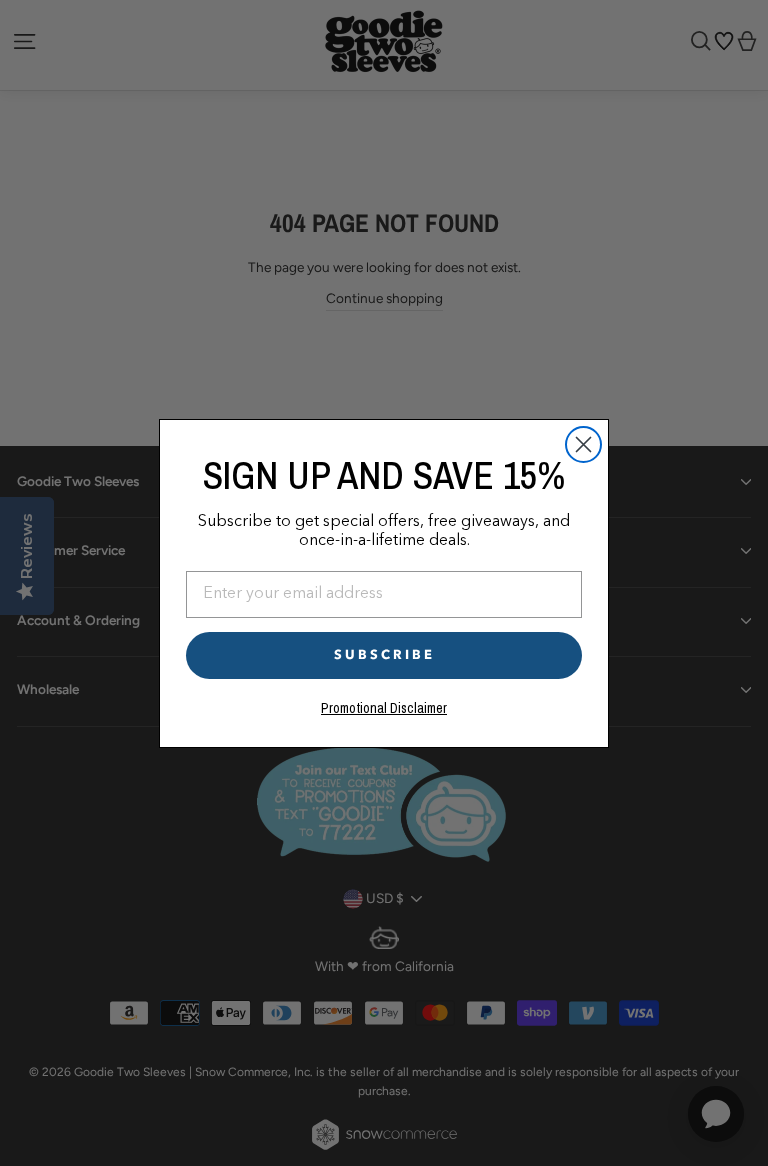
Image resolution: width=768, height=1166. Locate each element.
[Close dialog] (583, 444)
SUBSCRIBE (384, 655)
